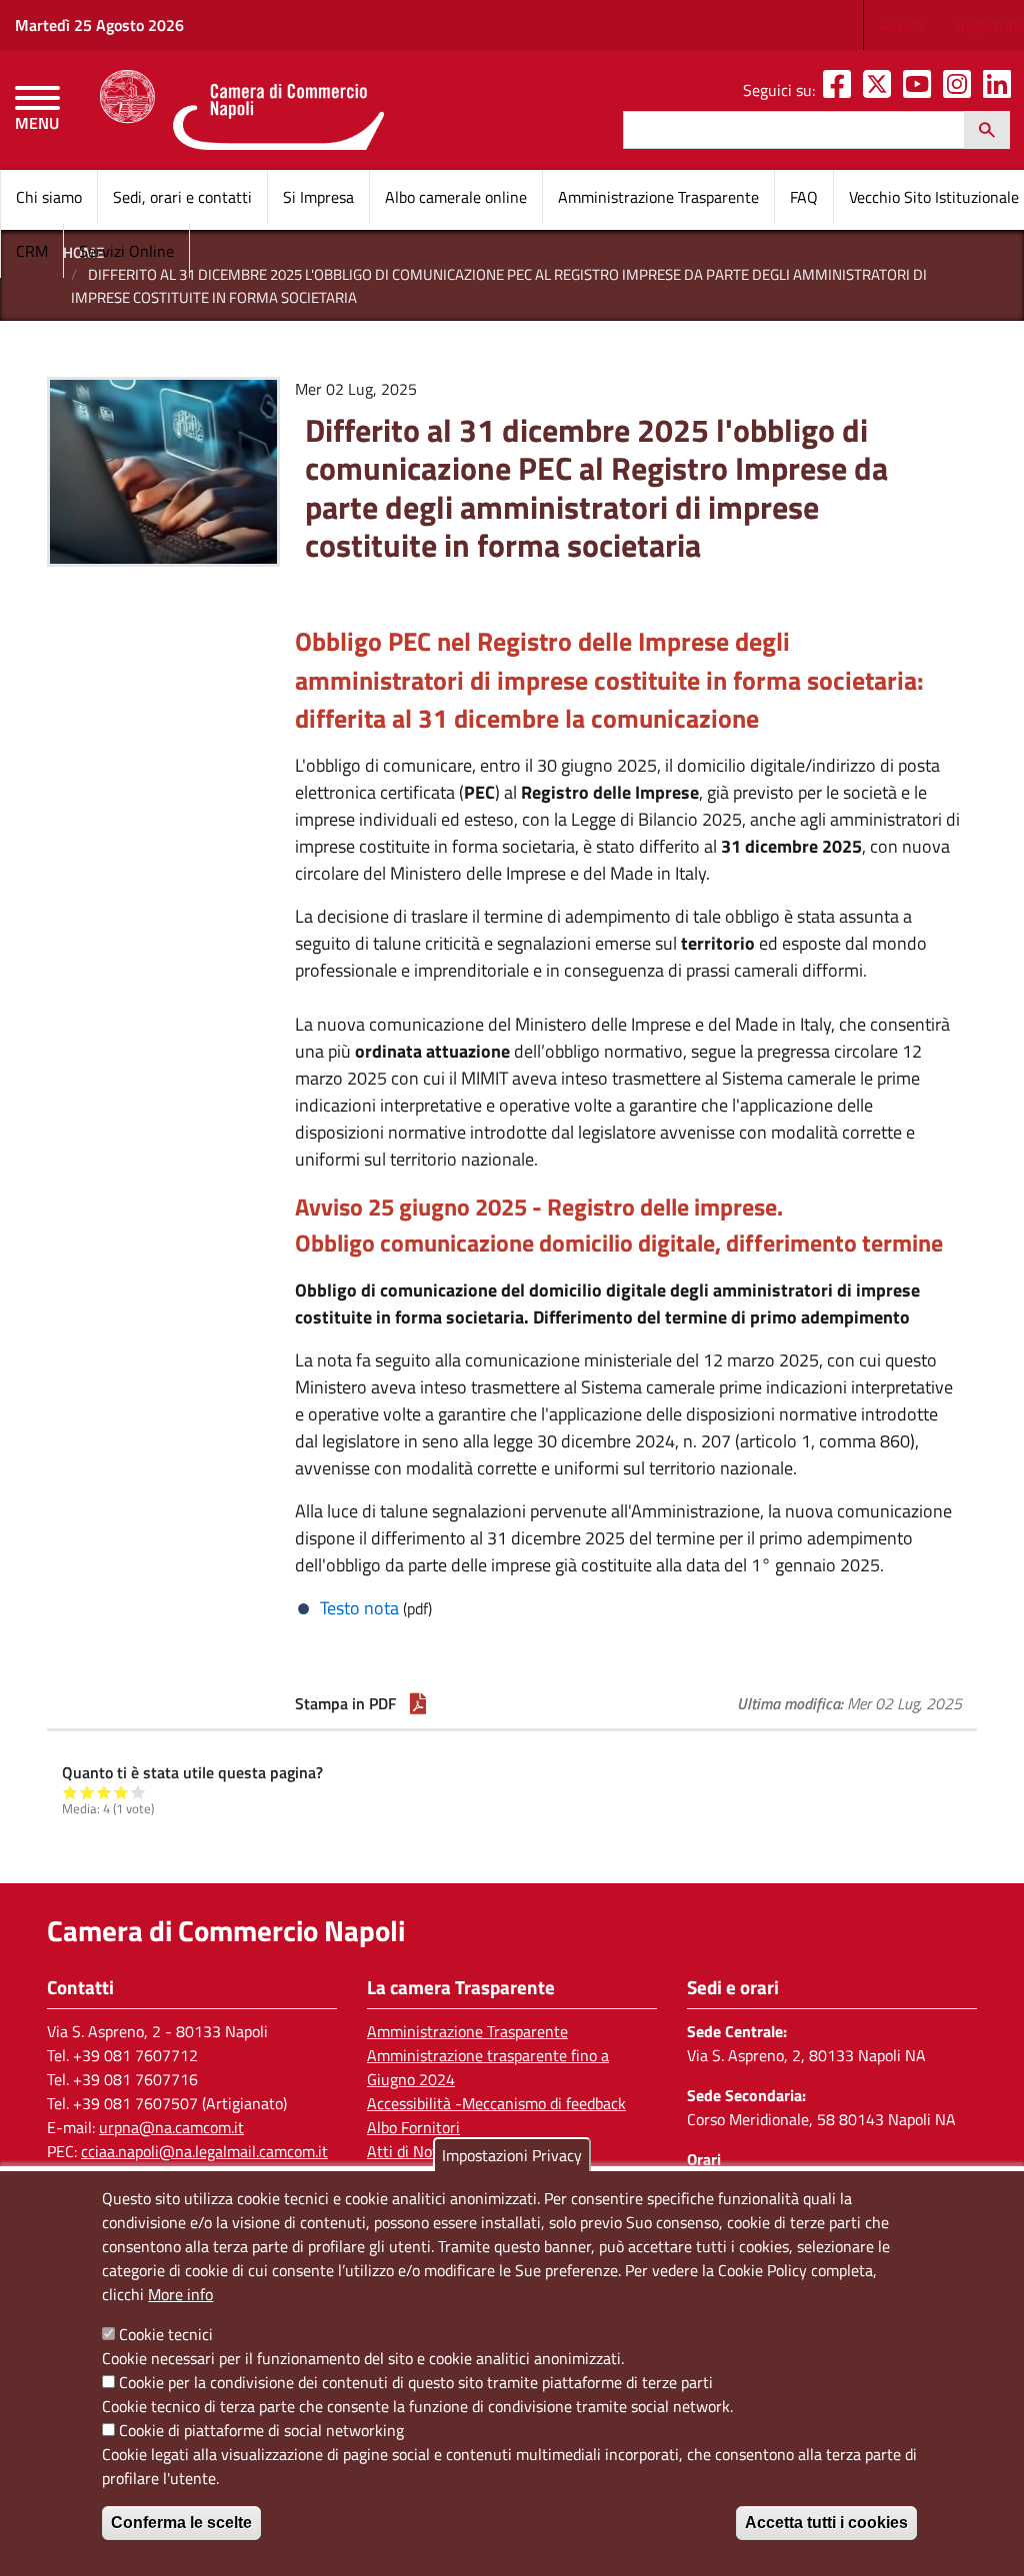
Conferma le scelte (181, 2523)
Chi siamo (49, 197)
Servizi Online (126, 251)
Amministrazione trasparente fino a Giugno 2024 (488, 2067)
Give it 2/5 (87, 1792)
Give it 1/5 (70, 1792)
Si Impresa (318, 197)
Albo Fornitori (413, 2127)
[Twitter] (881, 90)
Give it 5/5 (138, 1792)
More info (180, 2294)
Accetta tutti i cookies (826, 2523)
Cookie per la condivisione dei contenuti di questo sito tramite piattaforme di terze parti (416, 2382)
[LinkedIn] (1001, 90)
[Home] (241, 110)
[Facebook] (841, 90)
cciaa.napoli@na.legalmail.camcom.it (204, 2151)
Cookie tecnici (166, 2334)
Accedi (902, 25)
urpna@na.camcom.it (171, 2127)
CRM (32, 251)
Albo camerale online (456, 197)
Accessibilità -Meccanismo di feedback (496, 2103)
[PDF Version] (418, 1703)
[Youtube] (921, 90)
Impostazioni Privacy (512, 2155)
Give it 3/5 (104, 1792)
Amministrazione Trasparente (658, 197)
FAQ (804, 197)
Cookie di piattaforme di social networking (261, 2430)
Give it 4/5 (121, 1792)
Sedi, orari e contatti (182, 197)
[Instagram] (961, 90)
